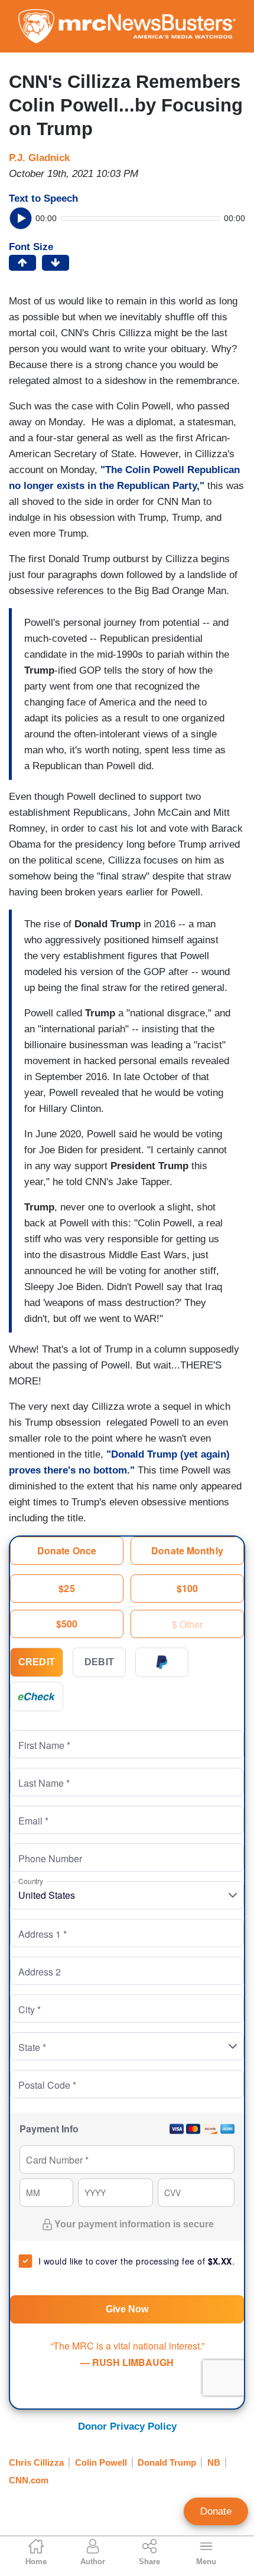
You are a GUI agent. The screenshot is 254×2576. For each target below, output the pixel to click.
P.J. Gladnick (39, 158)
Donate (216, 2511)
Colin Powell (101, 2462)
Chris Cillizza (36, 2462)
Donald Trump (167, 2462)
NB (214, 2462)
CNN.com (29, 2480)
